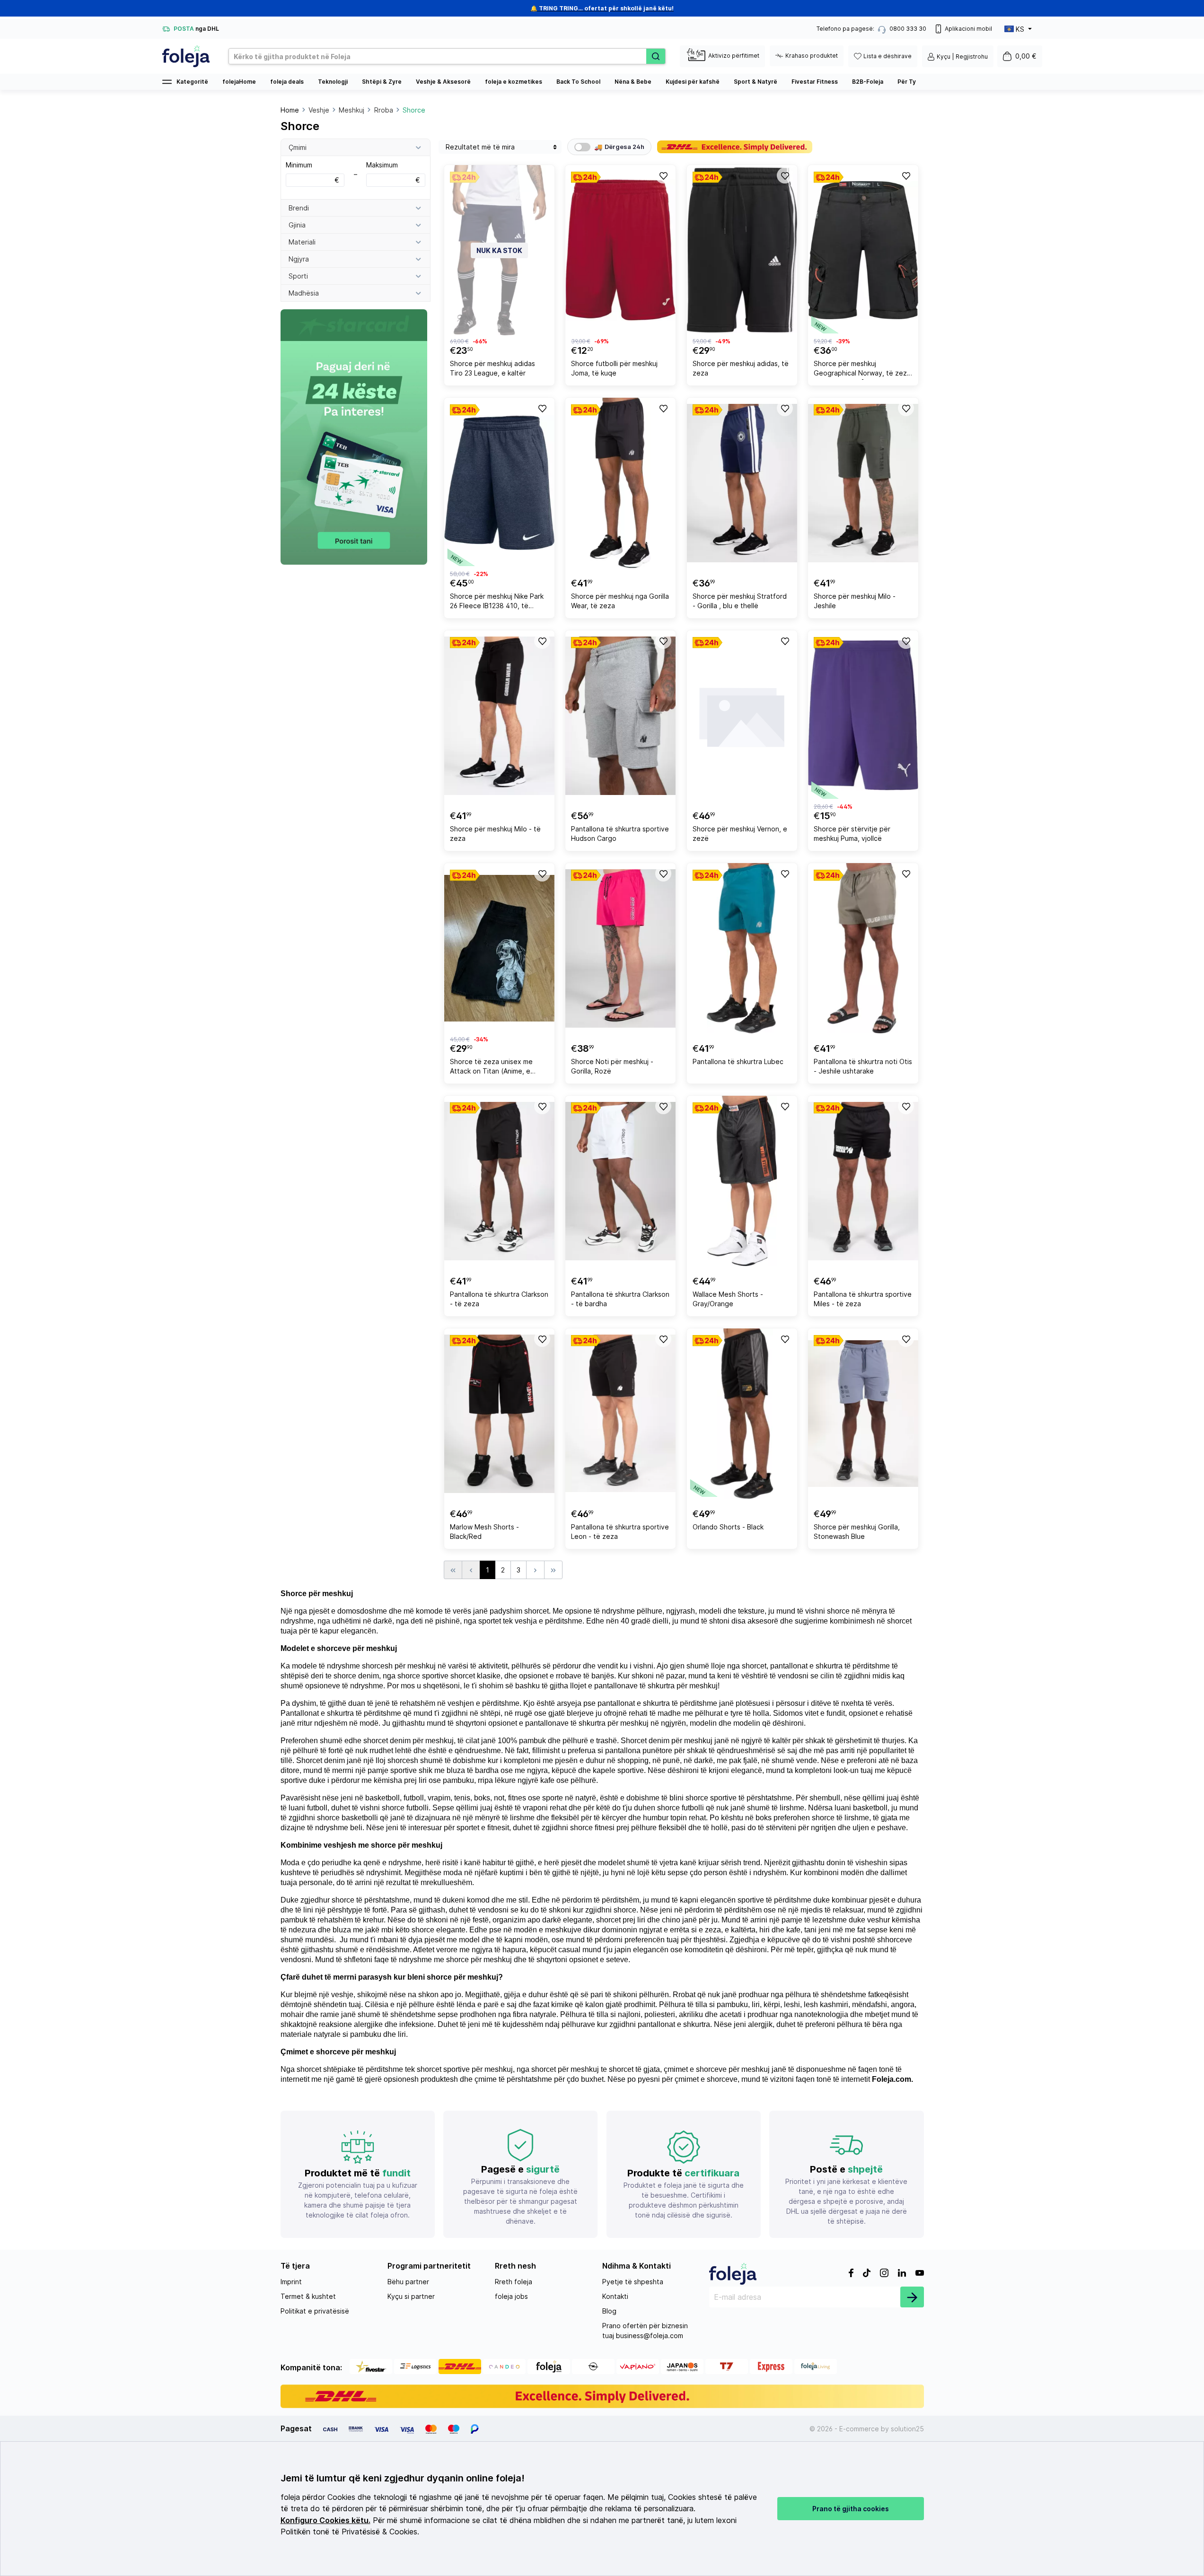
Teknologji (333, 82)
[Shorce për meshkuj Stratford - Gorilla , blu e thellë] (742, 483)
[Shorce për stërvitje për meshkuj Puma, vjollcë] (863, 716)
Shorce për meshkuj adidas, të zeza (741, 368)
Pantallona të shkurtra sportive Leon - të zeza (620, 1532)
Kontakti (615, 2296)
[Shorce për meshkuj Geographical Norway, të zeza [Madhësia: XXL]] (863, 250)
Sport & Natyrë (756, 82)
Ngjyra (299, 259)
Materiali (302, 242)
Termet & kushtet (308, 2296)
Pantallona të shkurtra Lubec (738, 1061)
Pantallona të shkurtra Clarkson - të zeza (499, 1299)
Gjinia (297, 225)
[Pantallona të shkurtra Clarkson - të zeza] (499, 1181)
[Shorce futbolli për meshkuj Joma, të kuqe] (620, 250)
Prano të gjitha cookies (851, 2509)
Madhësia (304, 293)
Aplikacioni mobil (968, 29)
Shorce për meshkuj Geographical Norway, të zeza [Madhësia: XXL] (862, 370)
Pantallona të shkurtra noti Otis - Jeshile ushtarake (863, 1066)
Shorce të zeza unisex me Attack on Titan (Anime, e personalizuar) (491, 1068)
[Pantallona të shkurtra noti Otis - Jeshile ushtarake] (863, 948)
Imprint (291, 2282)
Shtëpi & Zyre (382, 82)
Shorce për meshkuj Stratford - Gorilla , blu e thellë (740, 601)
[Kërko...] (656, 56)
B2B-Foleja (868, 82)
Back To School (578, 82)
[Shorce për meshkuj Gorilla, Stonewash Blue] (863, 1414)
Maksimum (393, 172)
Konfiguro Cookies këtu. (325, 2520)
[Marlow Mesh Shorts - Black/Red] (499, 1414)
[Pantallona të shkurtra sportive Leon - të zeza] (620, 1414)
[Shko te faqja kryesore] (186, 56)
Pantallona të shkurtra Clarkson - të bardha (620, 1299)
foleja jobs (511, 2296)
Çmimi (298, 147)
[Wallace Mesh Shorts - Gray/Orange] (742, 1181)
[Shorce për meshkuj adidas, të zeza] (742, 250)
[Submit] (912, 2297)
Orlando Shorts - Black (728, 1527)
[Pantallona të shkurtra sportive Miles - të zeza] (863, 1181)
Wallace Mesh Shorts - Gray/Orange (728, 1299)
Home (290, 110)
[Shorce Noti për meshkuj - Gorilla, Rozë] (620, 948)
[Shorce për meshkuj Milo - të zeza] (499, 716)
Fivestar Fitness (815, 82)
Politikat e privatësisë (315, 2311)
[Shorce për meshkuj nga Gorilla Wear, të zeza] (620, 483)
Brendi (299, 208)
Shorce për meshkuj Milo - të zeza (495, 834)
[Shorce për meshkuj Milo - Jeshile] (863, 483)
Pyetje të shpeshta (633, 2282)
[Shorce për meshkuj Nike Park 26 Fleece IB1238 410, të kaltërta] (499, 483)
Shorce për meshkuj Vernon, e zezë (740, 834)
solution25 (907, 2429)
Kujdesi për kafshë (693, 82)
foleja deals (287, 82)
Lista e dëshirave (888, 56)
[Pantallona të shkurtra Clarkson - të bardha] (620, 1181)
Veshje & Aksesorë (443, 82)
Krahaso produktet (812, 56)
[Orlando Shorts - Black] (742, 1414)
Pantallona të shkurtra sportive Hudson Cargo (620, 834)
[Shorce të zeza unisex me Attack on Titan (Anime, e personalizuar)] (499, 948)
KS (1020, 29)
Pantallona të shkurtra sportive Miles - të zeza (863, 1299)
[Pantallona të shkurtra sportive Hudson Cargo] (620, 716)
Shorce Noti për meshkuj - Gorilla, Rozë (612, 1066)
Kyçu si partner (411, 2296)
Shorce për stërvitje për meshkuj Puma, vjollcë (852, 834)
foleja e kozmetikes (514, 82)
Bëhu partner (408, 2282)
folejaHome (239, 82)
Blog (609, 2311)
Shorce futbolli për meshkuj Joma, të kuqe (614, 368)
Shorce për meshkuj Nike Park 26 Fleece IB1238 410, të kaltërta (497, 602)
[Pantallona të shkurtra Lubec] (742, 948)
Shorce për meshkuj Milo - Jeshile (855, 601)
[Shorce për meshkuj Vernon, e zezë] (742, 716)
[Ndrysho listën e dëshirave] (663, 175)
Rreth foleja (514, 2282)
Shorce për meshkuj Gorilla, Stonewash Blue (857, 1532)
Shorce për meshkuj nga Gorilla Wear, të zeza (620, 601)
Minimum (312, 172)
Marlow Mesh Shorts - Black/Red (484, 1532)
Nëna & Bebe (633, 82)
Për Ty (907, 82)
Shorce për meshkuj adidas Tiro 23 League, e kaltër (492, 368)
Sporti (298, 276)
